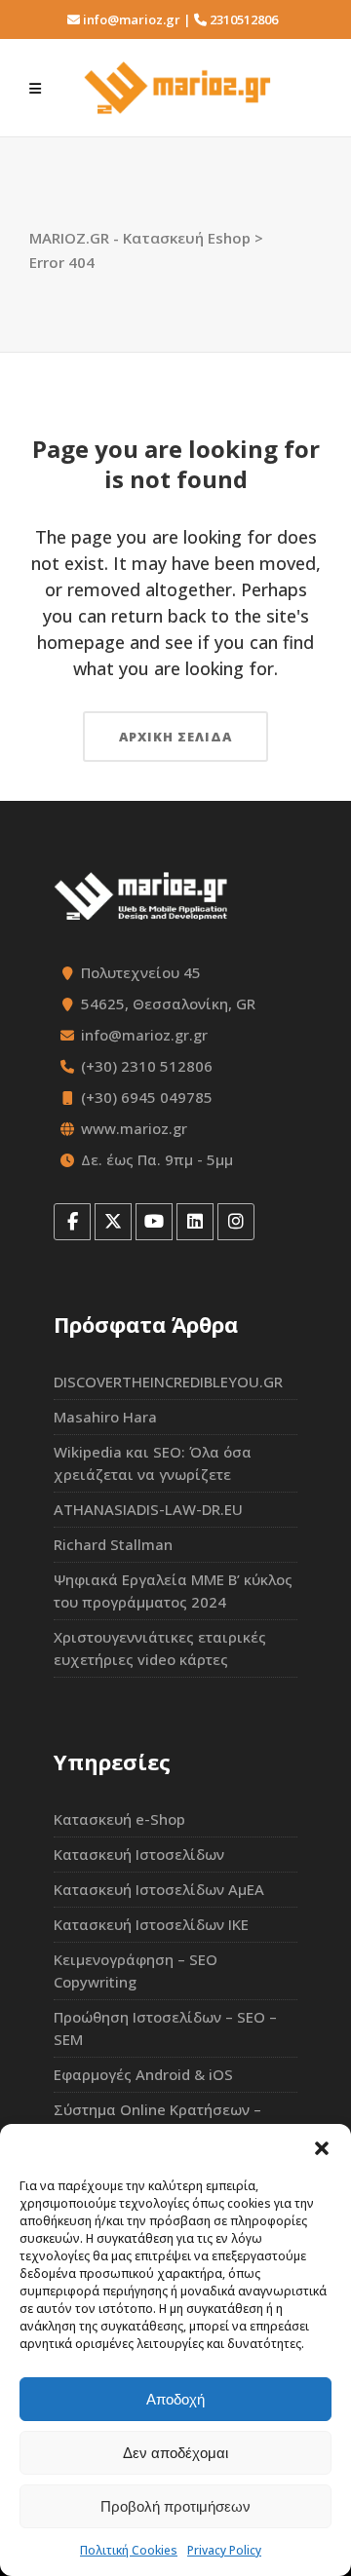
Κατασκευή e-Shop (119, 1819)
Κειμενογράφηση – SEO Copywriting (136, 1970)
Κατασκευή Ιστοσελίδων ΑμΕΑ (159, 1889)
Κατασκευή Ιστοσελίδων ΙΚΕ (151, 1924)
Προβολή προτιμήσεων (175, 2506)
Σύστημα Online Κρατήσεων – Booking (157, 2121)
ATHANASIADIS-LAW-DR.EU (148, 1509)
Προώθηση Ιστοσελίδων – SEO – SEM (165, 2028)
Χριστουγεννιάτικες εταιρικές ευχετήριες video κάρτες (160, 1648)
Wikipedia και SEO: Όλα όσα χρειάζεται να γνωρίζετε (153, 1463)
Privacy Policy (224, 2550)
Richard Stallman (113, 1544)
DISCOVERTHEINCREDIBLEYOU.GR (168, 1382)
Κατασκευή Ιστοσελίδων (139, 1854)
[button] (322, 2148)
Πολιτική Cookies (129, 2550)
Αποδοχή (175, 2399)
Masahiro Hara (105, 1417)
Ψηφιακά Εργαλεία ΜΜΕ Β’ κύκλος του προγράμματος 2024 (173, 1591)
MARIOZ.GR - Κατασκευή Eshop (140, 238)
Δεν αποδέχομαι (175, 2453)
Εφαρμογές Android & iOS (143, 2074)
